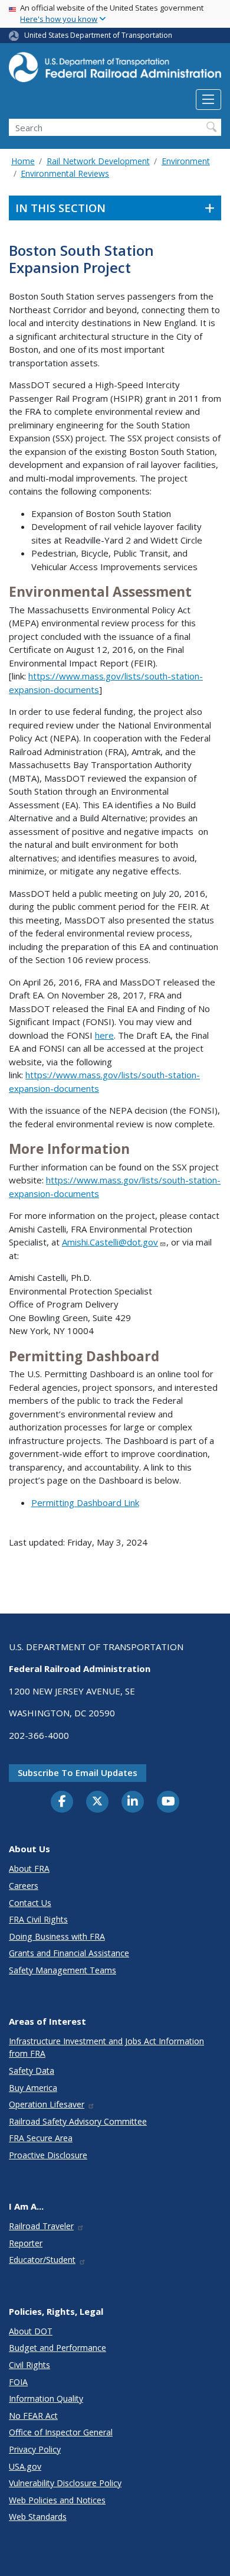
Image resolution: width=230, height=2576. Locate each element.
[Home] (115, 71)
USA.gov (25, 2466)
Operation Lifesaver (47, 2104)
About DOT (31, 2331)
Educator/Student (42, 2260)
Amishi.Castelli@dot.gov (110, 1242)
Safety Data (32, 2071)
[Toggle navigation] (208, 100)
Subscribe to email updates (78, 1772)
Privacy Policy (35, 2449)
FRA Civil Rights (38, 1919)
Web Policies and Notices (57, 2500)
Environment (186, 161)
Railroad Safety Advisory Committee (78, 2121)
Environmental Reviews (65, 173)
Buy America (33, 2088)
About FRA (29, 1868)
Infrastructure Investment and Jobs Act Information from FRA (106, 2047)
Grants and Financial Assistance (69, 1953)
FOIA (18, 2382)
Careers (24, 1886)
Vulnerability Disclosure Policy (65, 2483)
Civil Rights (29, 2365)
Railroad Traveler (41, 2226)
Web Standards (38, 2517)
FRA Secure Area (41, 2138)
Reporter (26, 2243)
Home (23, 161)
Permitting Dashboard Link (85, 1502)
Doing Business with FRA (57, 1936)
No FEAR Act (33, 2416)
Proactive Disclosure (48, 2155)
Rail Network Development (98, 161)
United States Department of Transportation (98, 35)
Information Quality (46, 2398)
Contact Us (30, 1903)
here (104, 1035)
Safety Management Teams (63, 1970)
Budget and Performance (57, 2348)
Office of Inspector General (61, 2432)
